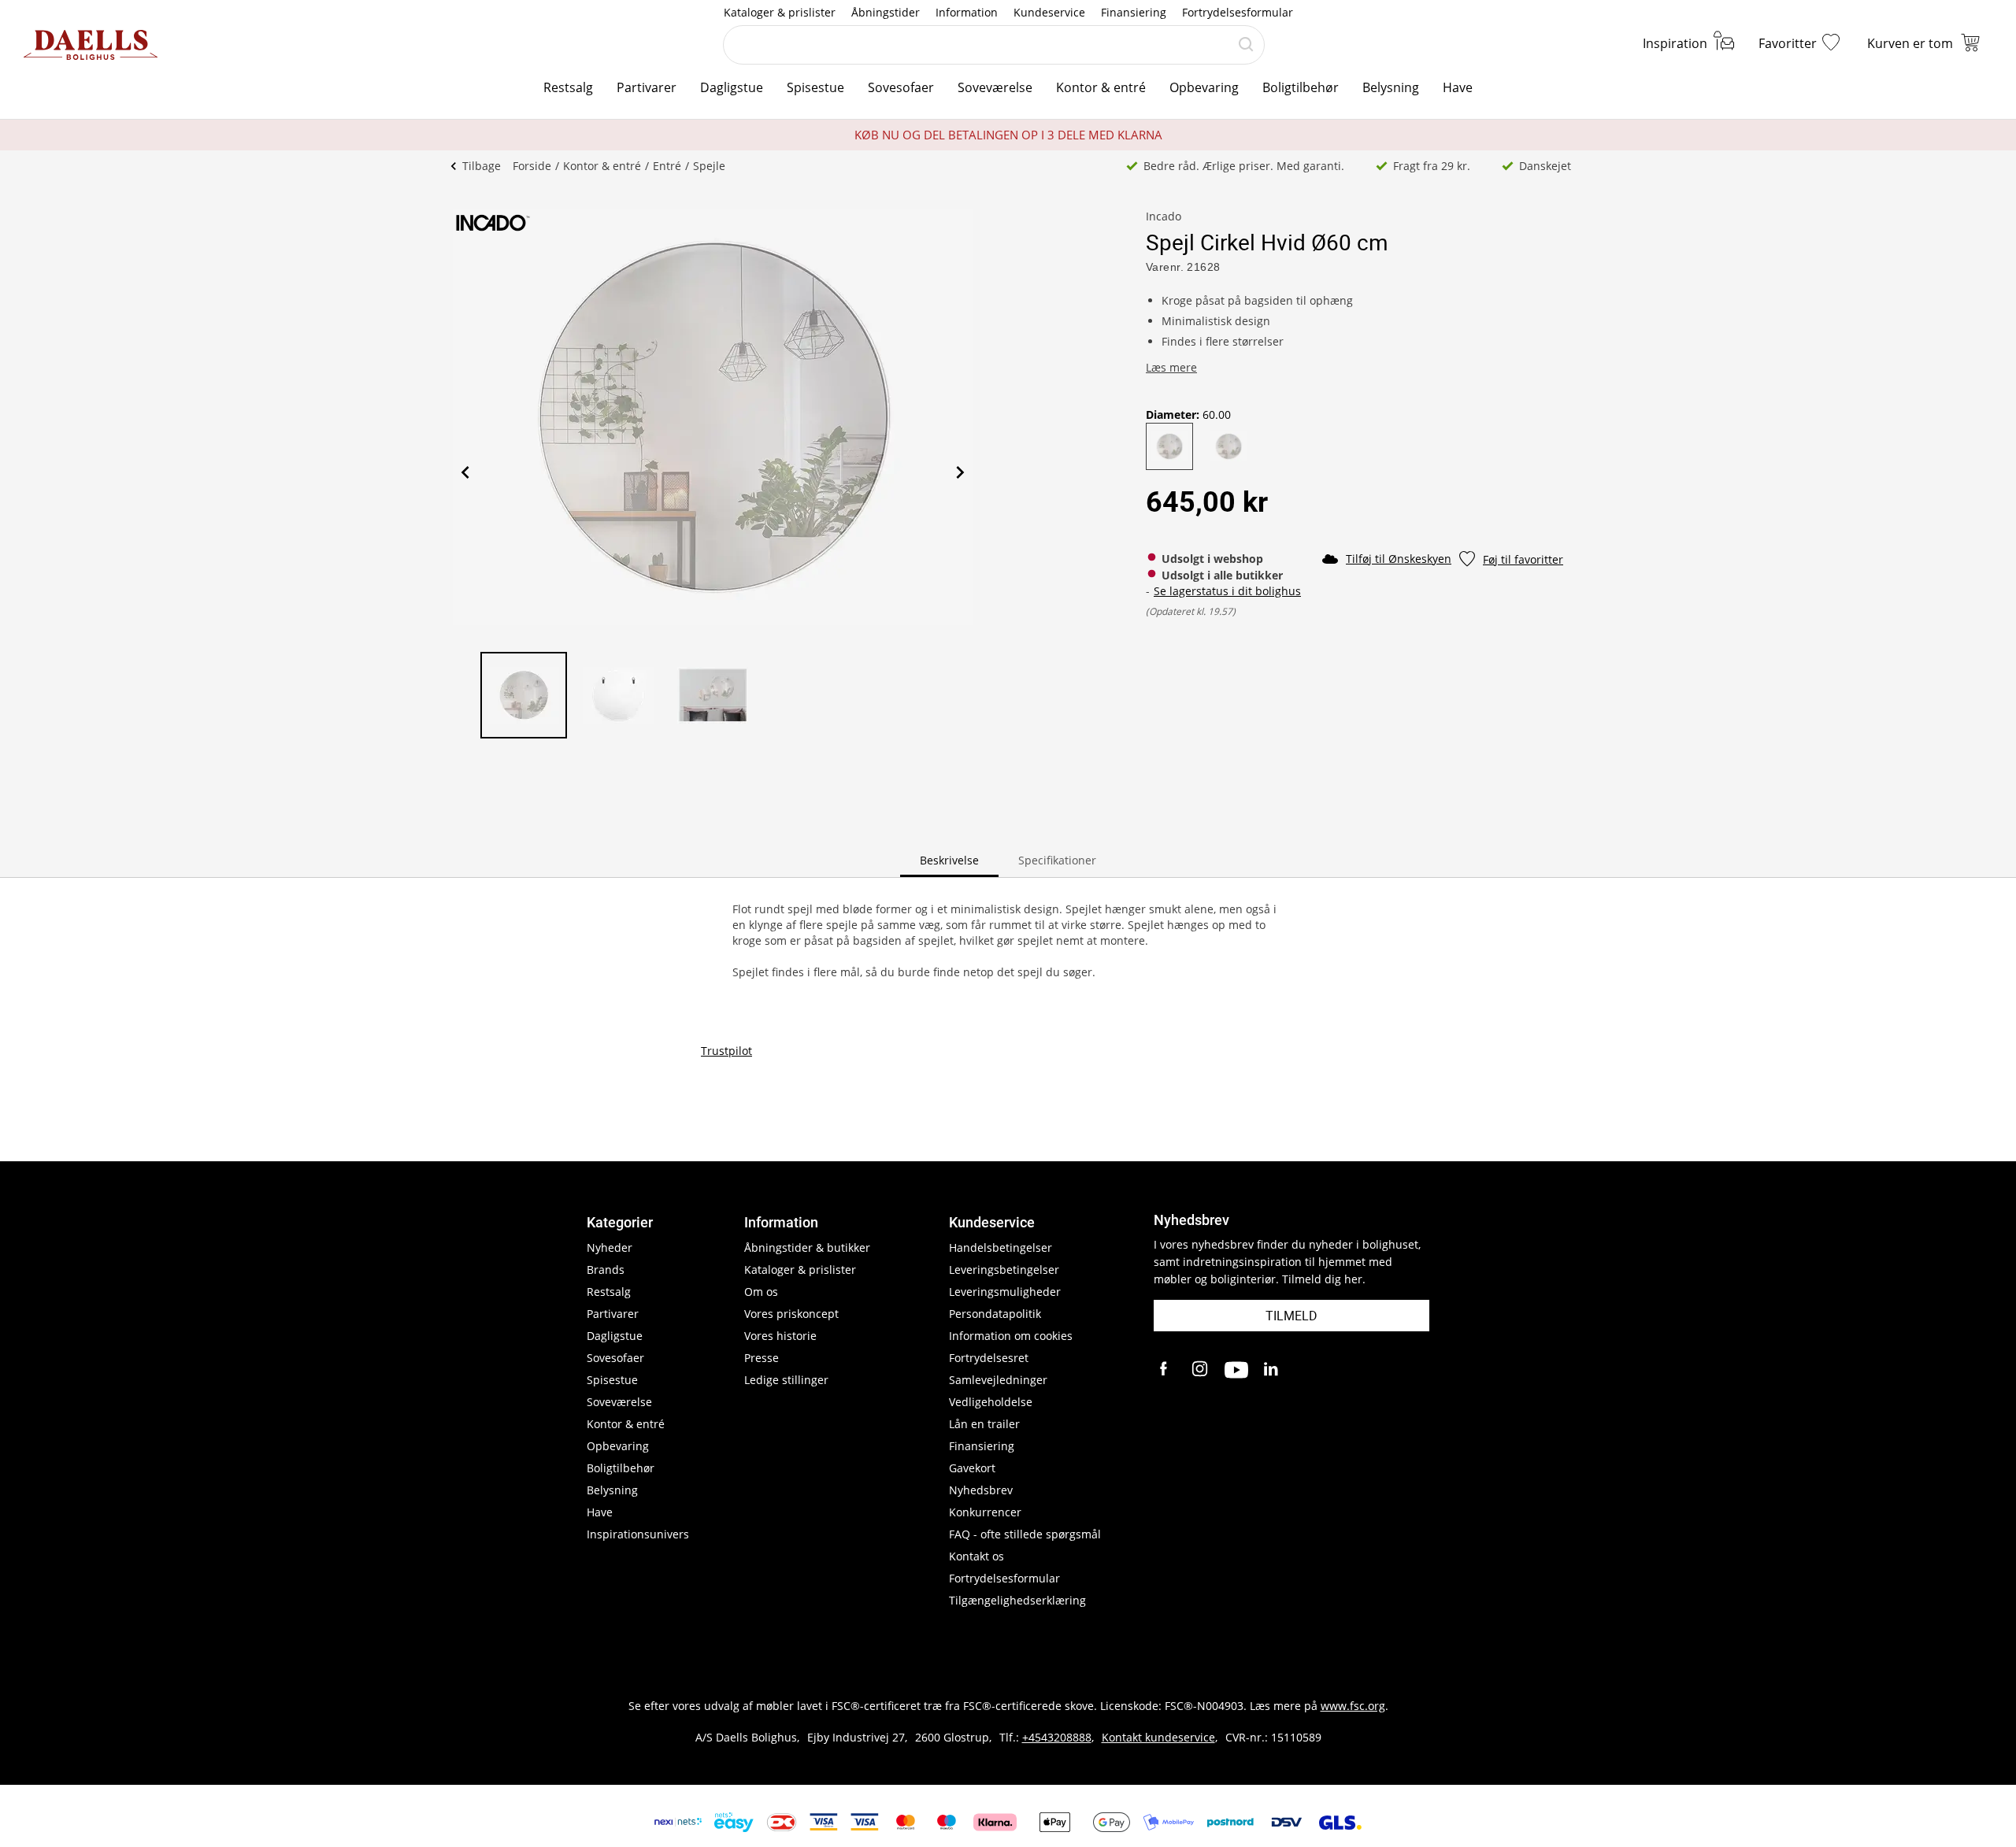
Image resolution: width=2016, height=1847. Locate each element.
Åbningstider (886, 12)
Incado (1164, 216)
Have (1458, 87)
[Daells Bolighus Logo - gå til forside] (91, 45)
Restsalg (568, 87)
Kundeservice (1049, 12)
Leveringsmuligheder (1005, 1292)
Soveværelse (995, 87)
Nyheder (610, 1247)
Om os (761, 1292)
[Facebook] (1165, 1370)
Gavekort (972, 1468)
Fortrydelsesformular (1238, 12)
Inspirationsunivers (638, 1534)
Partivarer (647, 87)
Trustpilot (726, 1051)
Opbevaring (1204, 87)
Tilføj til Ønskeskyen (1399, 559)
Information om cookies (1011, 1336)
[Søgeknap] (1246, 45)
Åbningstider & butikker (807, 1247)
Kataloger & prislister (780, 12)
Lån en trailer (984, 1424)
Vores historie (780, 1336)
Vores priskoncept (791, 1314)
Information (967, 12)
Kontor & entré (1101, 87)
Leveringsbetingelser (1004, 1270)
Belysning (1391, 87)
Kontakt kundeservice (1158, 1737)
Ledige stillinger (786, 1380)
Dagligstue (732, 87)
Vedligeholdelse (991, 1402)
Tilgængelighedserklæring (1017, 1600)
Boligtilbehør (1301, 87)
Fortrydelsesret (989, 1358)
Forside (532, 166)
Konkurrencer (985, 1512)
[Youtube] (1236, 1370)
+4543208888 (1057, 1737)
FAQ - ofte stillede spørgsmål (1025, 1534)
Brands (606, 1270)
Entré (667, 166)
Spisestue (815, 87)
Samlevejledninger (998, 1380)
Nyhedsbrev (981, 1490)
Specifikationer (1057, 860)
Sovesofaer (901, 87)
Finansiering (1134, 12)
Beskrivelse (949, 860)
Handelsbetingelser (1001, 1247)
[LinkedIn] (1272, 1370)
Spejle (709, 166)
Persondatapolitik (995, 1314)
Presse (762, 1358)
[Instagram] (1201, 1370)
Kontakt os (976, 1556)
